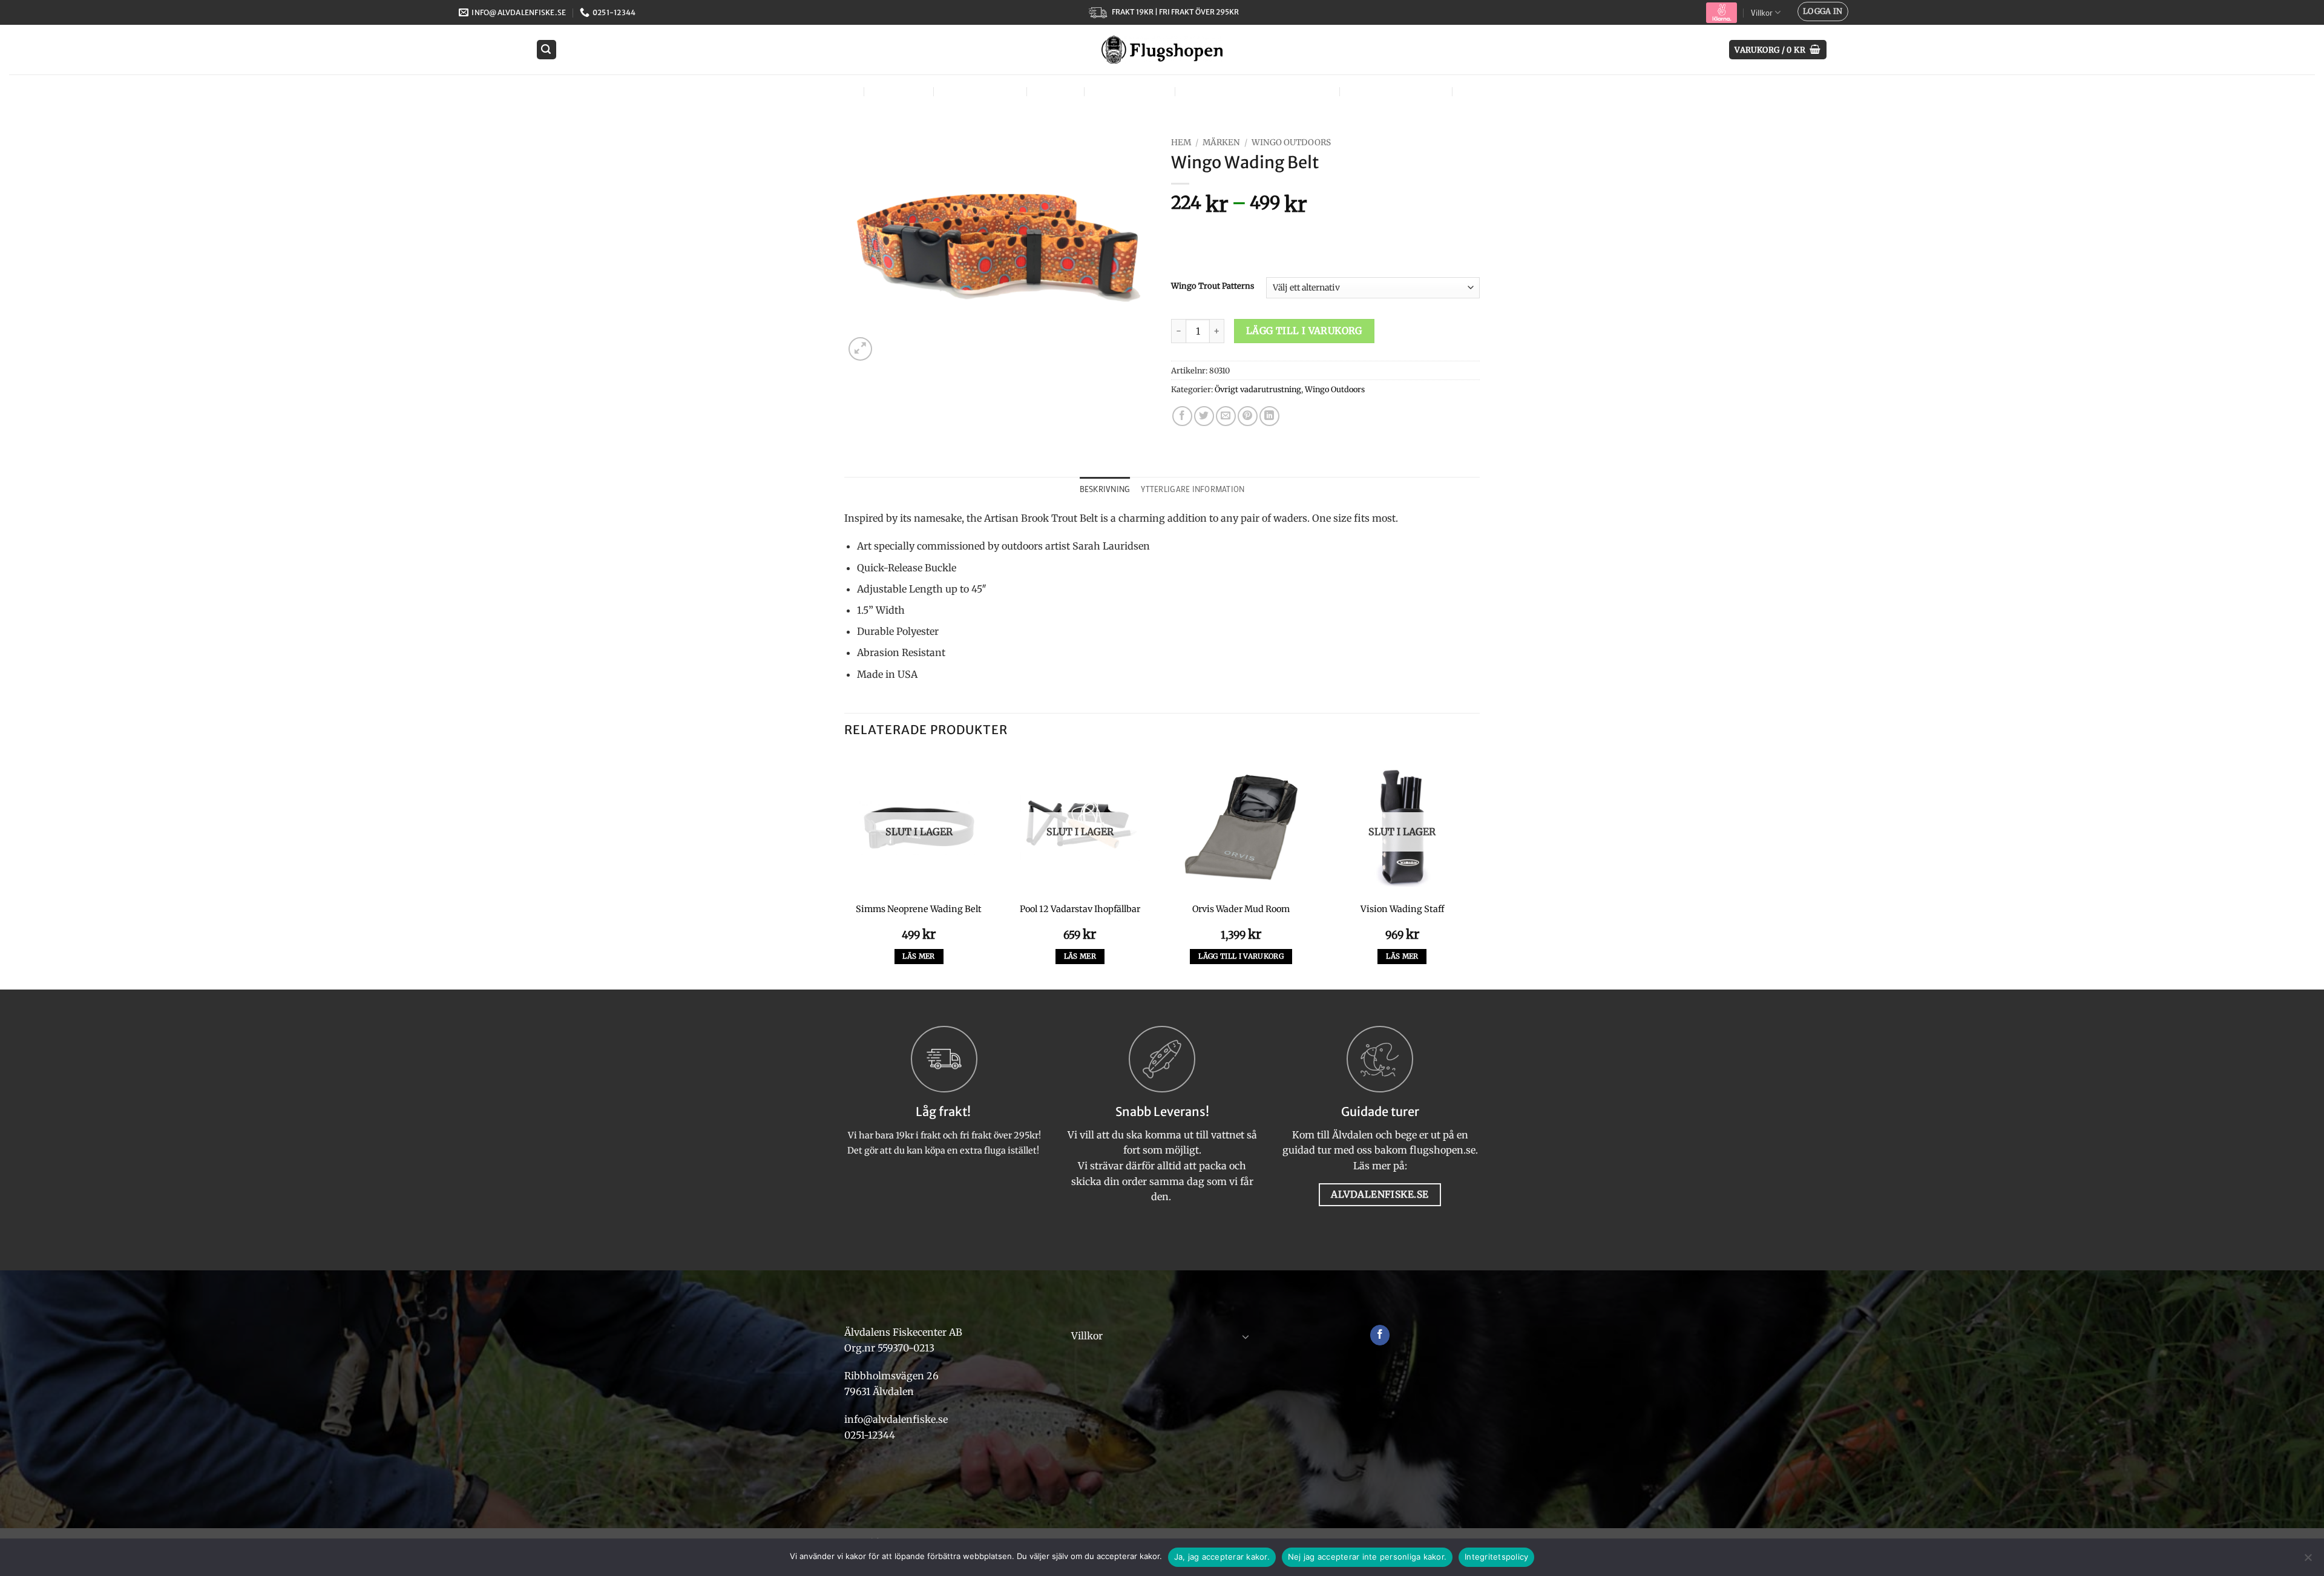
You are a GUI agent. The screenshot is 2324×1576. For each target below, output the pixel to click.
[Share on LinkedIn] (1269, 416)
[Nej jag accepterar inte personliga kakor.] (2308, 1561)
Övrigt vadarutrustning (1258, 389)
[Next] (1476, 870)
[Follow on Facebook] (1380, 1335)
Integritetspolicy (1496, 1557)
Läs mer (918, 956)
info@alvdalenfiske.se (896, 1419)
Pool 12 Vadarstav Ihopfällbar (1080, 909)
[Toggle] (1246, 1336)
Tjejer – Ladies (1128, 91)
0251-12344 (871, 1435)
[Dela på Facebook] (1182, 416)
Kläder (1054, 91)
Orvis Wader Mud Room (1241, 909)
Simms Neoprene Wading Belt (919, 909)
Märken (1482, 91)
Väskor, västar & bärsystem (1256, 91)
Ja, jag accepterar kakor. (1222, 1557)
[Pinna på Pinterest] (1248, 416)
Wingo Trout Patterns (1213, 286)
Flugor (833, 91)
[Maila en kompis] (1226, 416)
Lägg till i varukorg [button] (1241, 956)
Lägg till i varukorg (1304, 331)
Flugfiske (898, 91)
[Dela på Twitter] (1204, 416)
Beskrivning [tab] (1105, 489)
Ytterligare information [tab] (1193, 489)
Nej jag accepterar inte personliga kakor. (1367, 1557)
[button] (1823, 11)
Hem (1181, 143)
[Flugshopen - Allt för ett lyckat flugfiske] (1162, 50)
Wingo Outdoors (1291, 143)
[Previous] (845, 870)
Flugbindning (979, 91)
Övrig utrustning (1394, 91)
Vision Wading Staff (1402, 909)
